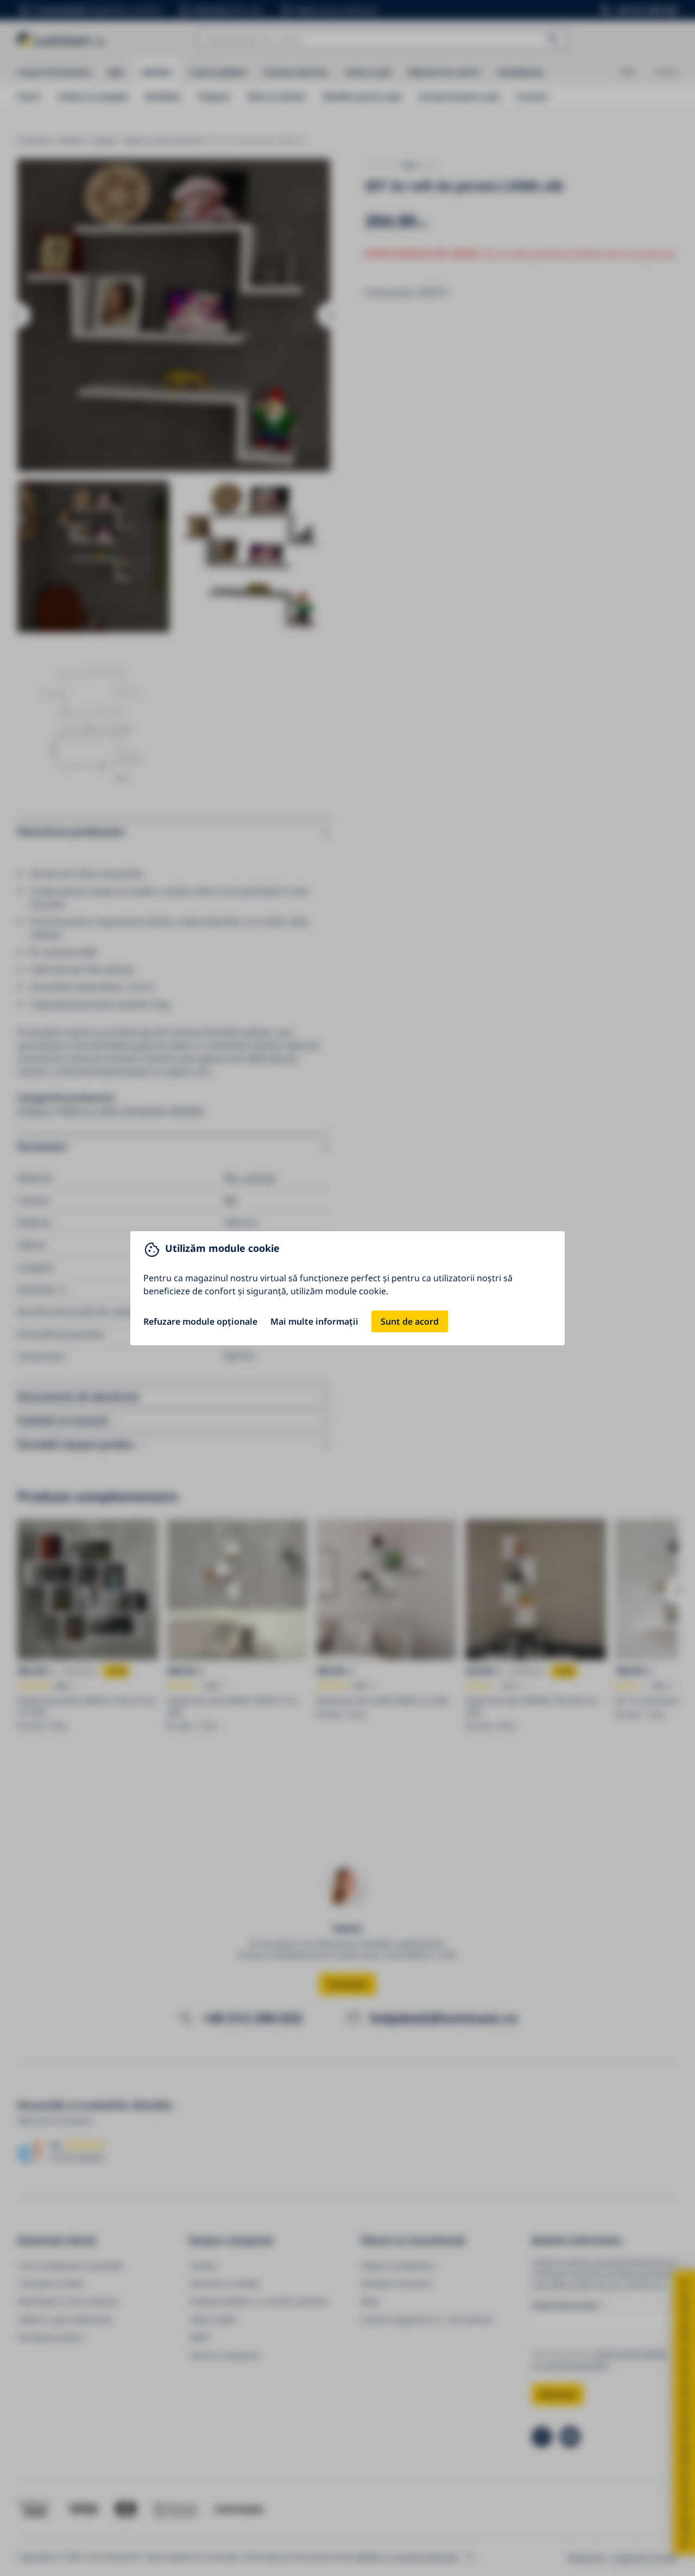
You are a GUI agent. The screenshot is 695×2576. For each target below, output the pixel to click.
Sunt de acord (410, 1321)
